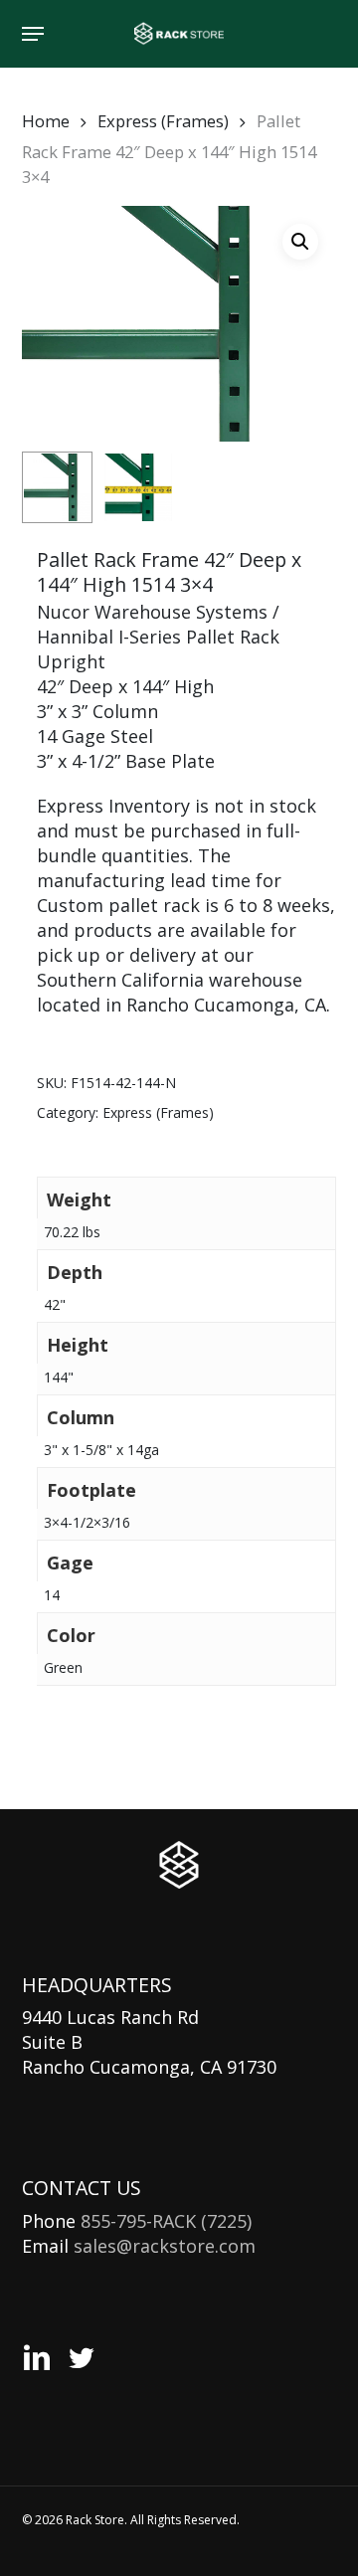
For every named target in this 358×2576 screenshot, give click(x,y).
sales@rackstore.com (165, 2246)
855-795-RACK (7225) (166, 2221)
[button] (33, 34)
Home (46, 121)
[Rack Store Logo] (179, 1865)
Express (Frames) (163, 121)
